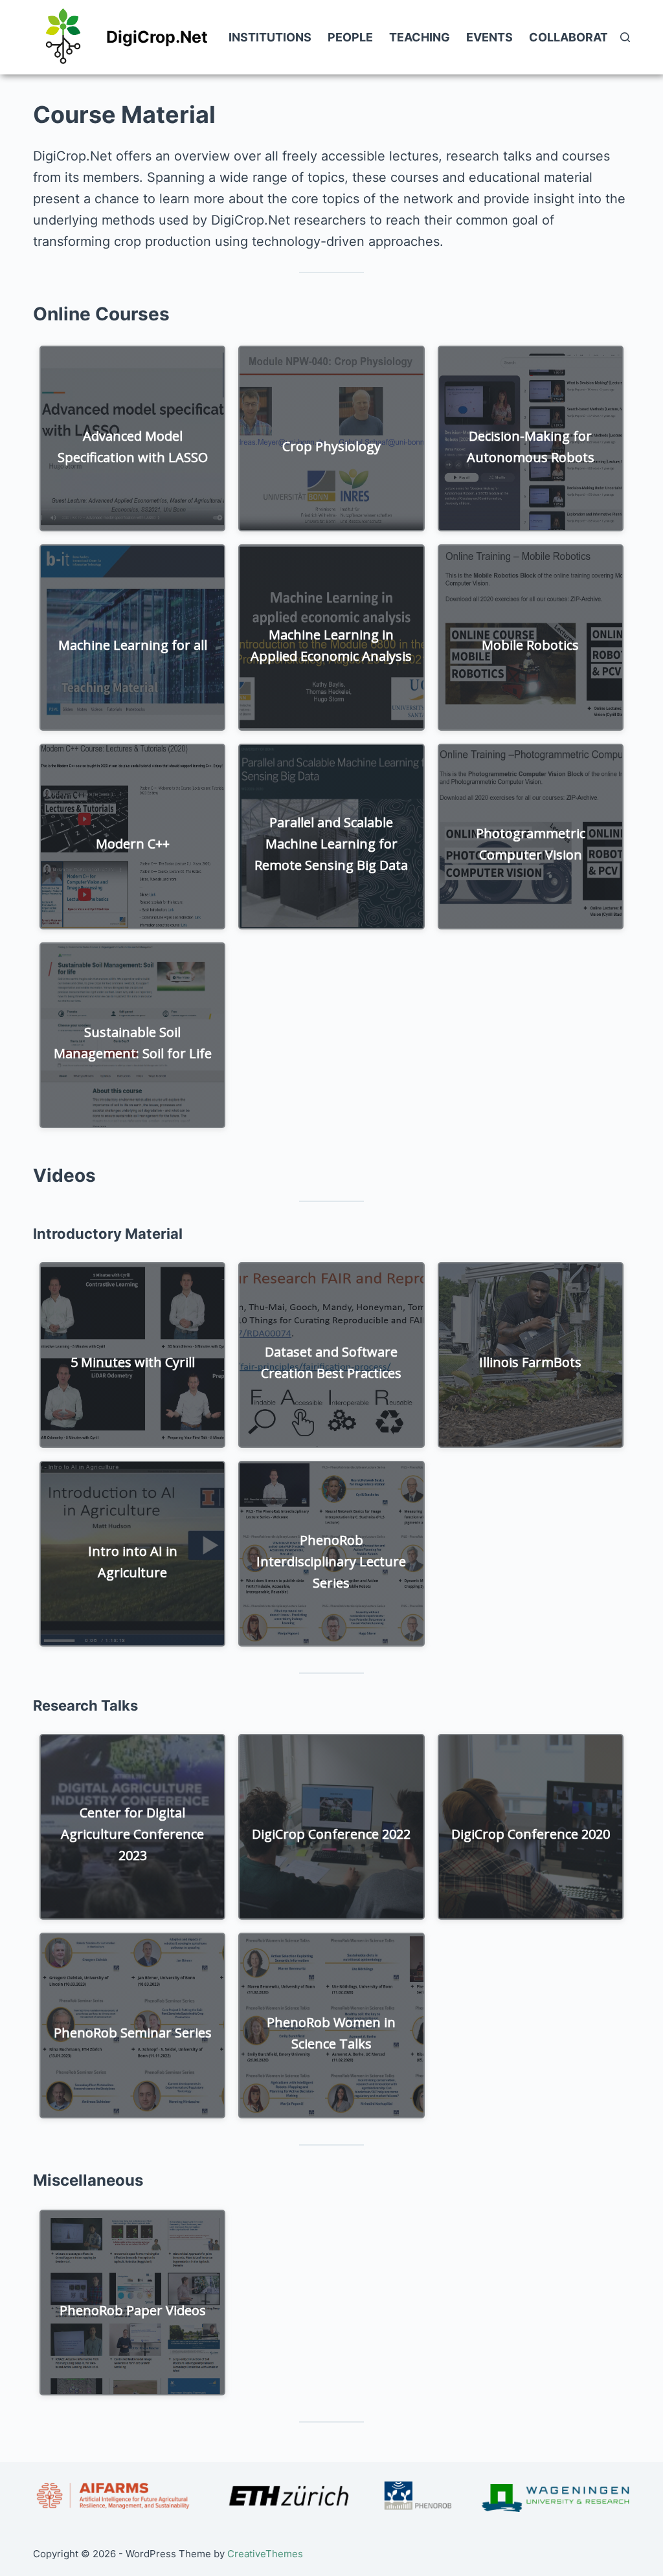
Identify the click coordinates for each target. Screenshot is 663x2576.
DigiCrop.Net (157, 37)
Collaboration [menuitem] (579, 37)
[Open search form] (625, 37)
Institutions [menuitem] (270, 37)
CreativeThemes (265, 2554)
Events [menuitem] (489, 37)
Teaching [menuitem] (420, 37)
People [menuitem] (350, 37)
